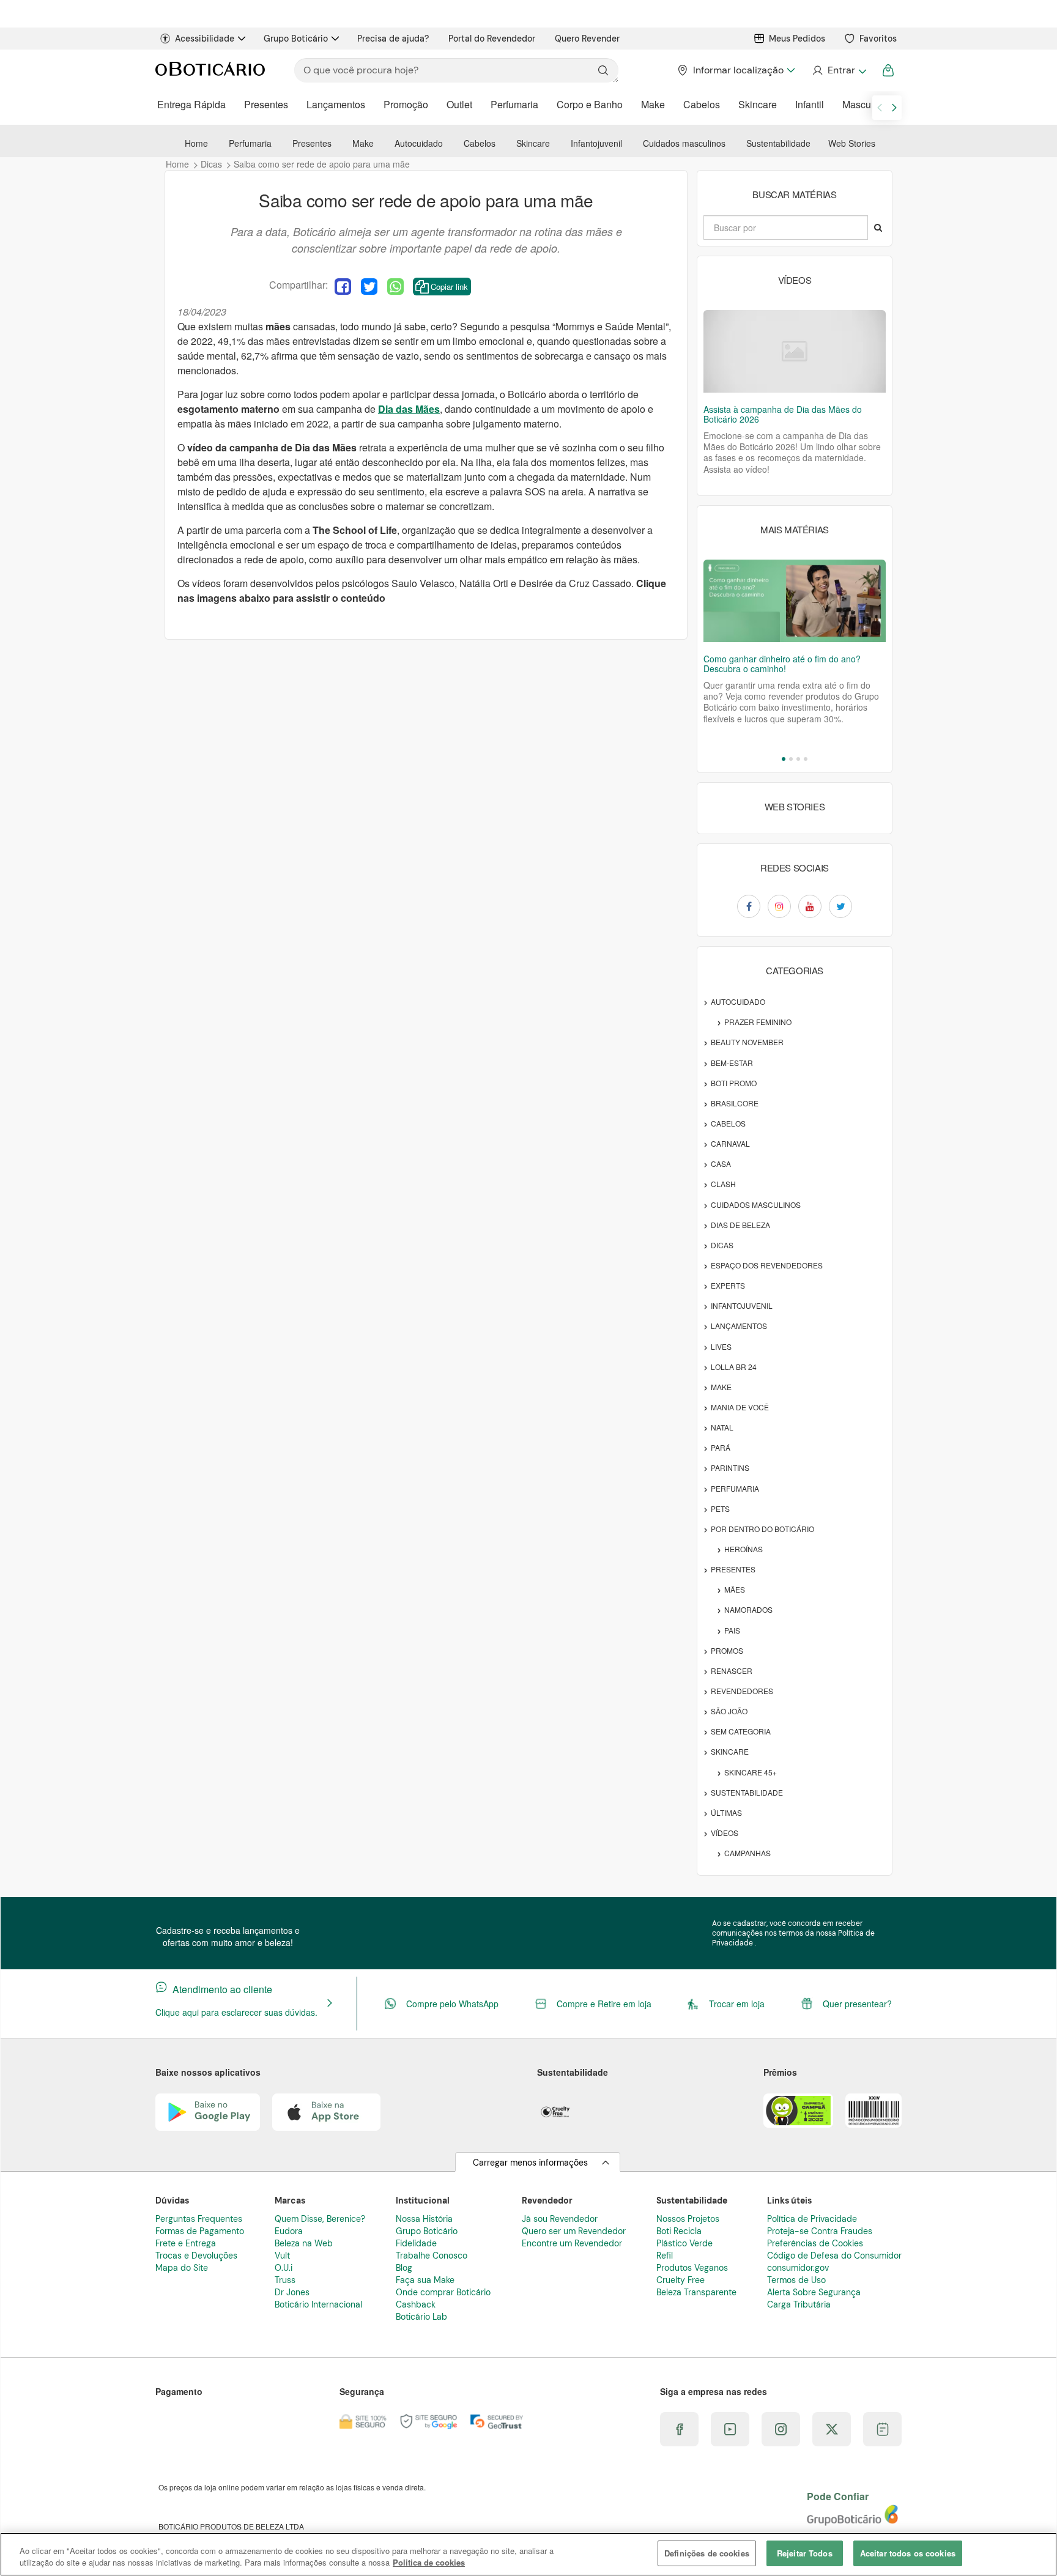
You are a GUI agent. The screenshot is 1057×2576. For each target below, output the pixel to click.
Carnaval (730, 1143)
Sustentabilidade (778, 143)
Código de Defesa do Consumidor (834, 2256)
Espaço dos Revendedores (767, 1265)
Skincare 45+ (751, 1772)
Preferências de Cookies (815, 2243)
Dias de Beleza (740, 1225)
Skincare (758, 104)
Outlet (459, 104)
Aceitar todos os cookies (908, 2553)
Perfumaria (514, 104)
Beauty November (747, 1042)
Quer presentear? (857, 2004)
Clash (723, 1184)
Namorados (748, 1609)
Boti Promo (734, 1083)
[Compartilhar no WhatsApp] (395, 287)
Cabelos (702, 104)
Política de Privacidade (812, 2219)
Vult (282, 2256)
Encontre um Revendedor (572, 2243)
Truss (285, 2280)
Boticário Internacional (318, 2304)
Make (653, 104)
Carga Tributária (799, 2304)
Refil (665, 2256)
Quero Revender (587, 39)
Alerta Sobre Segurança (814, 2292)
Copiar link (449, 287)
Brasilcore (735, 1103)
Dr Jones (292, 2292)
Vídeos (725, 1833)
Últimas (726, 1812)
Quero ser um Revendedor (574, 2231)
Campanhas (747, 1853)
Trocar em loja (737, 2004)
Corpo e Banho (590, 104)
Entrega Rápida (191, 104)
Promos (727, 1650)
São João (729, 1711)
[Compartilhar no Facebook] (343, 287)
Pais (732, 1630)
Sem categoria (741, 1731)
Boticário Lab (421, 2317)
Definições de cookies (707, 2553)
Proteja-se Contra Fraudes (820, 2231)
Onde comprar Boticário (443, 2292)
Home (196, 143)
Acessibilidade (205, 39)
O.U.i (284, 2268)
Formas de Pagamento (200, 2231)
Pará (721, 1447)
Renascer (732, 1671)
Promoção (406, 104)
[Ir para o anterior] (880, 108)
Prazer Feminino (758, 1022)
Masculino (865, 104)
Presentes (266, 104)
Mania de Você (740, 1407)
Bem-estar (732, 1063)
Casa (721, 1164)
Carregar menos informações (530, 2163)
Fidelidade (416, 2243)
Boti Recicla (679, 2231)
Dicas (722, 1245)
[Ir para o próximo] (894, 108)
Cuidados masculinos (684, 143)
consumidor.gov (798, 2268)
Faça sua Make (425, 2280)
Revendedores (742, 1691)
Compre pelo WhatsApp (452, 2004)
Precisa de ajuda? (393, 39)
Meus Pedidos (797, 39)
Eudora (289, 2231)
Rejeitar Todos (805, 2553)
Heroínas (744, 1549)
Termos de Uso (796, 2280)
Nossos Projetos (688, 2219)
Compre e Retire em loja (604, 2004)
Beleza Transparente (696, 2292)
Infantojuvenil (596, 143)
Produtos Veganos (692, 2268)
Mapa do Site (182, 2268)
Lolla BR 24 (734, 1367)
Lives (721, 1346)
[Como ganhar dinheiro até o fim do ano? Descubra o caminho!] (795, 601)
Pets (720, 1508)
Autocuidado (419, 143)
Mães (735, 1589)
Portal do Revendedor (492, 39)
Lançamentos (336, 104)
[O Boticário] (210, 70)
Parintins (730, 1468)
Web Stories (852, 143)
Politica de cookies (429, 2563)
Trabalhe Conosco (432, 2256)
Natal (722, 1427)
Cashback (416, 2304)
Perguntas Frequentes (199, 2219)
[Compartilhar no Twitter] (369, 287)
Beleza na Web (304, 2243)
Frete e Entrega (186, 2243)
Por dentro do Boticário (762, 1529)
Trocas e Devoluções (196, 2256)
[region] (528, 2554)
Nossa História (424, 2219)
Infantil (810, 104)
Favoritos (878, 39)
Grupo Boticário (296, 39)
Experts (728, 1285)
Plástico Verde (684, 2243)
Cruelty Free (681, 2280)
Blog (404, 2268)
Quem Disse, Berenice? (320, 2219)
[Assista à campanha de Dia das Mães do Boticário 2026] (795, 351)
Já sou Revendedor (560, 2219)
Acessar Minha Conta (839, 70)
